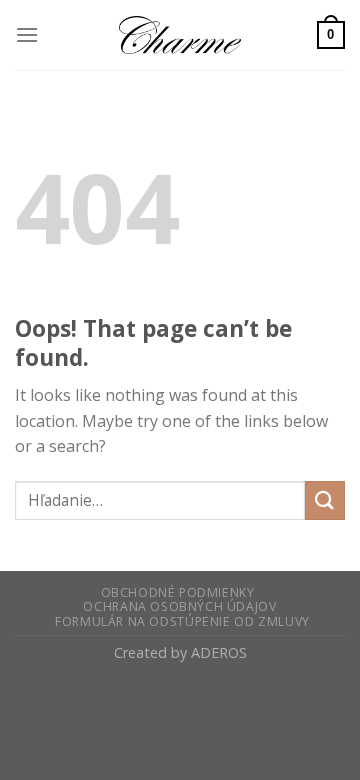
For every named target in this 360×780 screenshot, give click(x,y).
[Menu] (27, 34)
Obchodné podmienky (178, 592)
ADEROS (219, 652)
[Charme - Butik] (180, 35)
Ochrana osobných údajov (179, 606)
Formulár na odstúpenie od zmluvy (182, 621)
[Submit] (325, 500)
